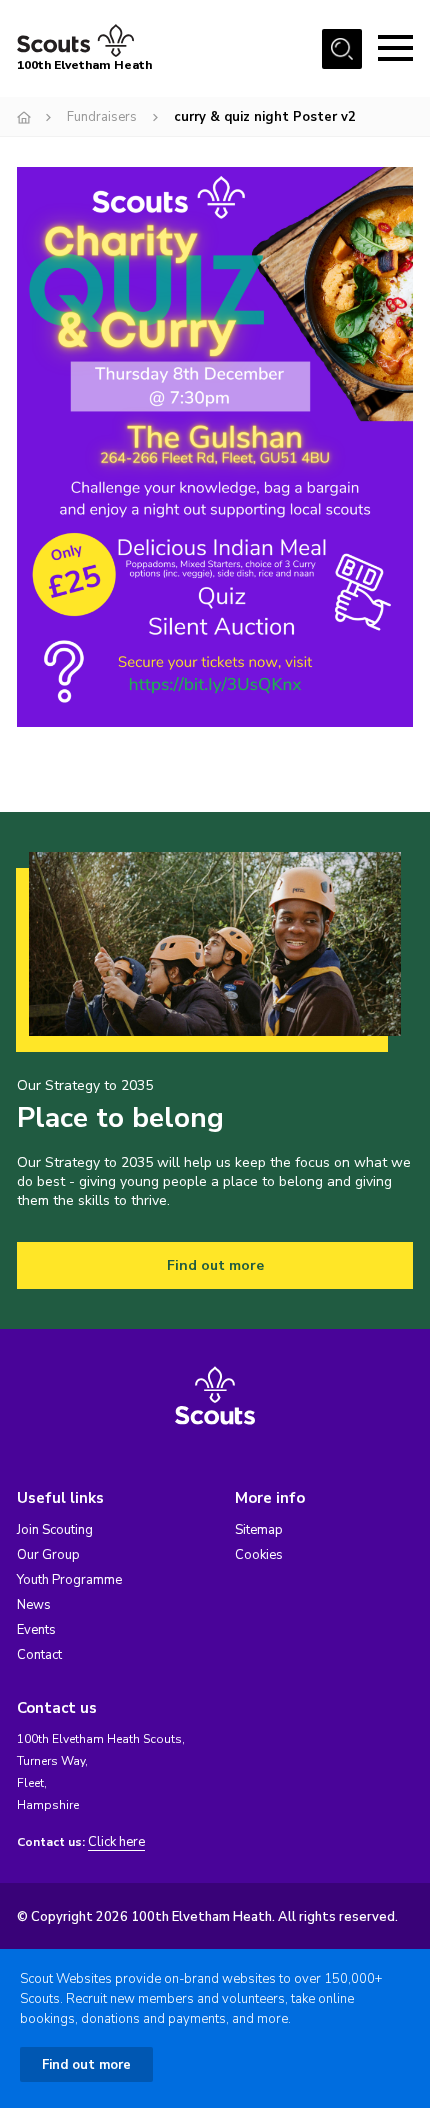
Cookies (259, 1555)
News (34, 1605)
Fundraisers (102, 117)
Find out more (215, 1265)
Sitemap (259, 1530)
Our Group (48, 1555)
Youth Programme (69, 1580)
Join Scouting (55, 1530)
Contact (39, 1655)
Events (36, 1630)
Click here (116, 1842)
